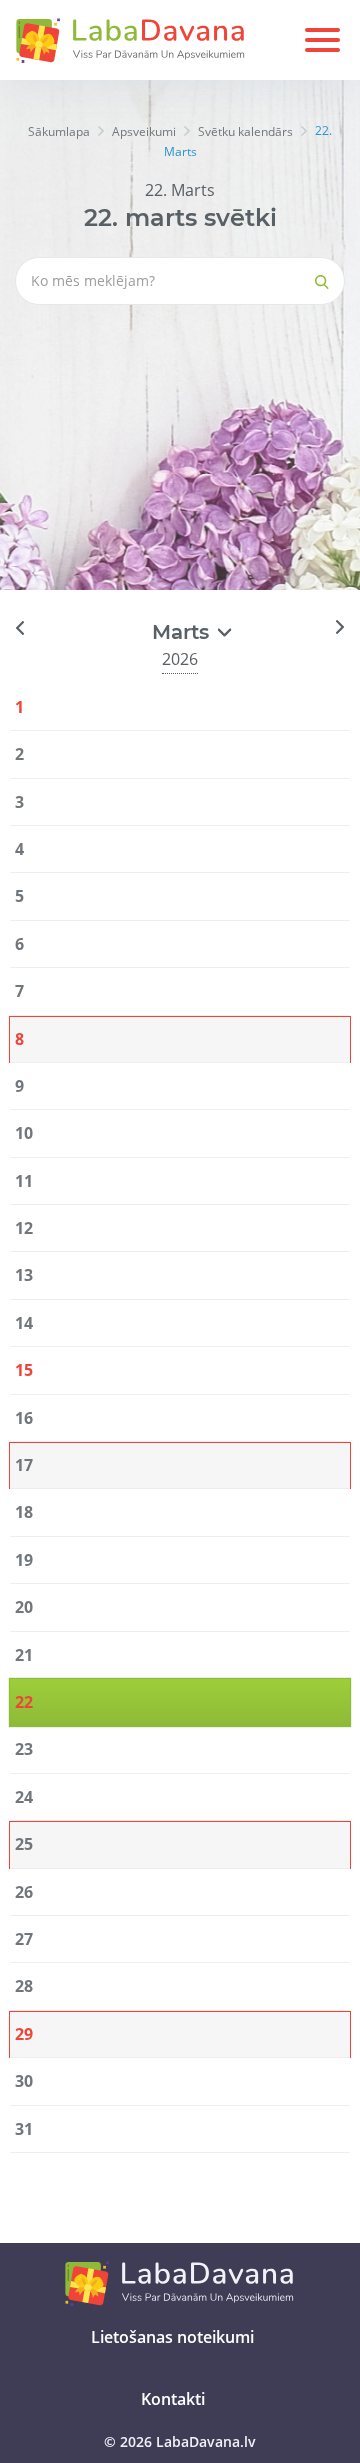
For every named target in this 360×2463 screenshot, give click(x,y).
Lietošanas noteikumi (172, 2337)
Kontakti (173, 2399)
